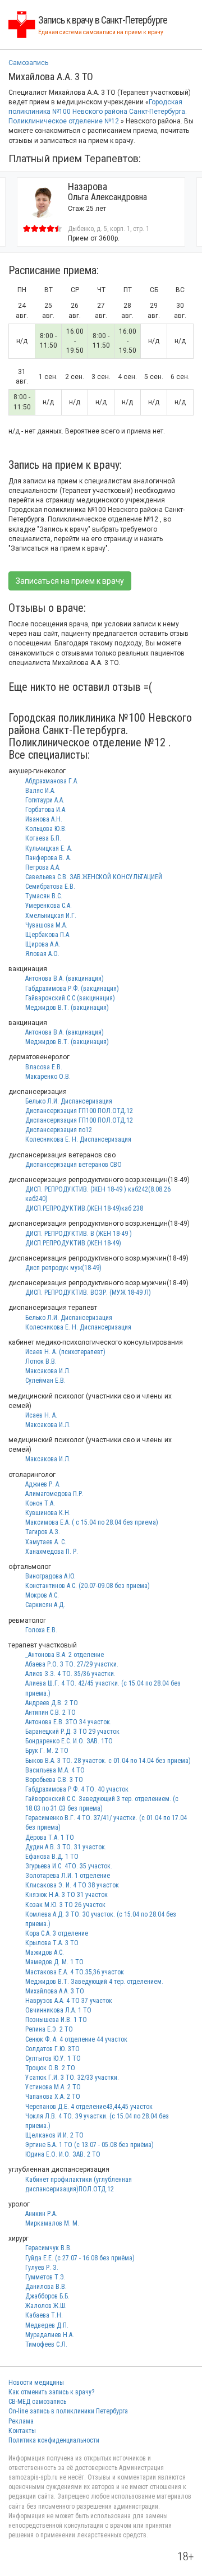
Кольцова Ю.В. (46, 829)
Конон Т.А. (40, 1503)
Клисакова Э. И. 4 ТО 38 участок (72, 1885)
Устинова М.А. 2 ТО (53, 2087)
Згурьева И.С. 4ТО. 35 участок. (69, 1866)
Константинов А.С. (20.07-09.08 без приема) (88, 1586)
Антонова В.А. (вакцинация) (65, 978)
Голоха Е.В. (41, 1630)
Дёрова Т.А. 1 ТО (50, 1838)
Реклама (21, 2421)
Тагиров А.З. (43, 1532)
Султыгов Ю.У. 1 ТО (53, 2058)
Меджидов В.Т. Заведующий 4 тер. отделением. (94, 1982)
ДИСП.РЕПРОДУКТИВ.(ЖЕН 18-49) (73, 1243)
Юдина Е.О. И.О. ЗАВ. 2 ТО (63, 2154)
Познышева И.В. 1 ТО (56, 2020)
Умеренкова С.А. (49, 906)
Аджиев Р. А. (43, 1484)
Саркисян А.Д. (45, 1605)
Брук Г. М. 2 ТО (47, 1751)
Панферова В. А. (48, 858)
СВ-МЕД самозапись (37, 2402)
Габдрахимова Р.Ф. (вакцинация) (72, 989)
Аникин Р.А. (41, 2214)
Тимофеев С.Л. (46, 2344)
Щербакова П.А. (48, 935)
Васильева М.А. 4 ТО (55, 1770)
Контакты (22, 2431)
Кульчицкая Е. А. (49, 848)
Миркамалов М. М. (52, 2223)
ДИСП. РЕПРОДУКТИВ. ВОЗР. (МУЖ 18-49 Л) (88, 1292)
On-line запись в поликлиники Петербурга (68, 2411)
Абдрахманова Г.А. (52, 781)
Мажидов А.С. (45, 1952)
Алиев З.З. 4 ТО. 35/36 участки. (70, 1674)
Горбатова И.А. (46, 810)
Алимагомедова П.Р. (54, 1494)
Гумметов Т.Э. (45, 2277)
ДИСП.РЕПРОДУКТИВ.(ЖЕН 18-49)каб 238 (84, 1208)
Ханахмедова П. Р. (52, 1552)
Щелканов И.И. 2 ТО (54, 2135)
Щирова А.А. (43, 944)
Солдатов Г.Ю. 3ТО (52, 2049)
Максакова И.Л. (48, 1371)
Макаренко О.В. (48, 1077)
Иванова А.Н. (44, 819)
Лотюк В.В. (41, 1361)
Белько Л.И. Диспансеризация (69, 1101)
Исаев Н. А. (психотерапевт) (65, 1352)
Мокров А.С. (42, 1595)
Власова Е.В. (44, 1067)
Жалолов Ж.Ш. (46, 2306)
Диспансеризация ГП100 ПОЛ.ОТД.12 (79, 1111)
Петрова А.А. (43, 867)
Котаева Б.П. (43, 838)
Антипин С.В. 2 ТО (50, 1712)
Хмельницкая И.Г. (51, 916)
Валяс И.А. (40, 791)
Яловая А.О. (42, 954)
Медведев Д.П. (47, 2325)
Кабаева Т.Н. (44, 2315)
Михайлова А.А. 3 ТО (55, 1991)
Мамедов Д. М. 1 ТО (54, 1962)
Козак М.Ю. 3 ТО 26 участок (65, 1905)
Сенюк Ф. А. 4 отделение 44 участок (76, 2039)
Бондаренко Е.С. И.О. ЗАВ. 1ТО (69, 1741)
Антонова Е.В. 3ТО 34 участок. (68, 1722)
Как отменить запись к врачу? (51, 2392)
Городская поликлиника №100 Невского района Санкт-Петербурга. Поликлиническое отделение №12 (98, 112)
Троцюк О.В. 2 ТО (50, 2068)
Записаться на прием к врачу (70, 581)
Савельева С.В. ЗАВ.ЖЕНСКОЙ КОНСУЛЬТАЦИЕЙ (94, 877)
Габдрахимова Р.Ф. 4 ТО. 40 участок (77, 1789)
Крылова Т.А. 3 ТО (52, 1943)
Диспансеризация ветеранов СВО (74, 1165)
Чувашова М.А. (46, 925)
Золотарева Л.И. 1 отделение (68, 1876)
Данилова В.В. (46, 2287)
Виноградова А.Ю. (50, 1576)
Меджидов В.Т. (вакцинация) (67, 1008)
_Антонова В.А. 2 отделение (65, 1655)
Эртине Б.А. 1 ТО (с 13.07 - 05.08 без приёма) (89, 2145)
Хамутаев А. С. (46, 1542)
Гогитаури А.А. (45, 800)
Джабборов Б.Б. (47, 2296)
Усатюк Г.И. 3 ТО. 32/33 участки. (72, 2078)
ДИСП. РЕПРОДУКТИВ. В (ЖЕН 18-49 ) (79, 1234)
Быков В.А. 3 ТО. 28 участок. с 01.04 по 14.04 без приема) (108, 1761)
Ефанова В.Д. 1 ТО (52, 1857)
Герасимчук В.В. (49, 2248)
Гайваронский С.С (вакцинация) (70, 998)
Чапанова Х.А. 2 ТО (53, 2097)
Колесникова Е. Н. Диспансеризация (78, 1139)
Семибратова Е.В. (50, 887)
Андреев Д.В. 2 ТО (52, 1703)
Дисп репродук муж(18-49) (63, 1268)
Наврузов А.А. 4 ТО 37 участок (69, 2001)
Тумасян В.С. (44, 896)
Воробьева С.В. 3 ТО (54, 1780)
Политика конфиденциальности (54, 2440)
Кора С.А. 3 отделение (57, 1933)
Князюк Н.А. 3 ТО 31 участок (66, 1895)
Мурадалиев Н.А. (50, 2335)
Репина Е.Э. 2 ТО (49, 2029)
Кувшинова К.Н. (48, 1513)
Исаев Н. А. (41, 1415)
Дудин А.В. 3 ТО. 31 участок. (66, 1847)
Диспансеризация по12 (59, 1130)
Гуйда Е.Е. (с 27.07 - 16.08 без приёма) (80, 2258)
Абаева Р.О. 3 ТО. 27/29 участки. (72, 1664)
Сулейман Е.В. (45, 1381)
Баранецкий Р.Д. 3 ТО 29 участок (72, 1732)
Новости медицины (36, 2383)
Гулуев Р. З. (42, 2268)
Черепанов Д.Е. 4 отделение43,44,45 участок (89, 2107)
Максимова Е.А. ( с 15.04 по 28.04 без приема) (92, 1522)
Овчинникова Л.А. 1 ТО (58, 2010)
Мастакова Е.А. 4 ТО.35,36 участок (75, 1972)
